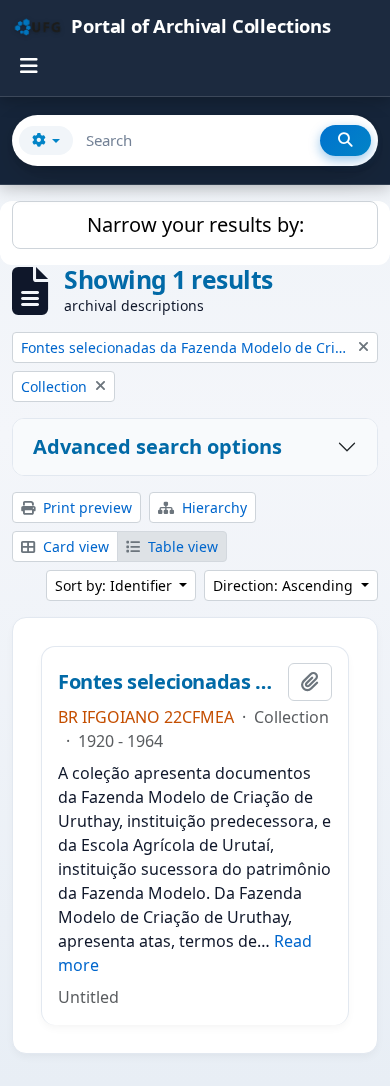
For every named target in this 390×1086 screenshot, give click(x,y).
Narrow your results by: (195, 224)
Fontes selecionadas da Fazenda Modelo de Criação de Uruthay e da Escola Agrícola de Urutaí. (169, 682)
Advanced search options (157, 446)
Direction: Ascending (285, 585)
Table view (181, 546)
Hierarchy (212, 507)
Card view (74, 546)
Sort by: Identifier (115, 585)
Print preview (85, 507)
